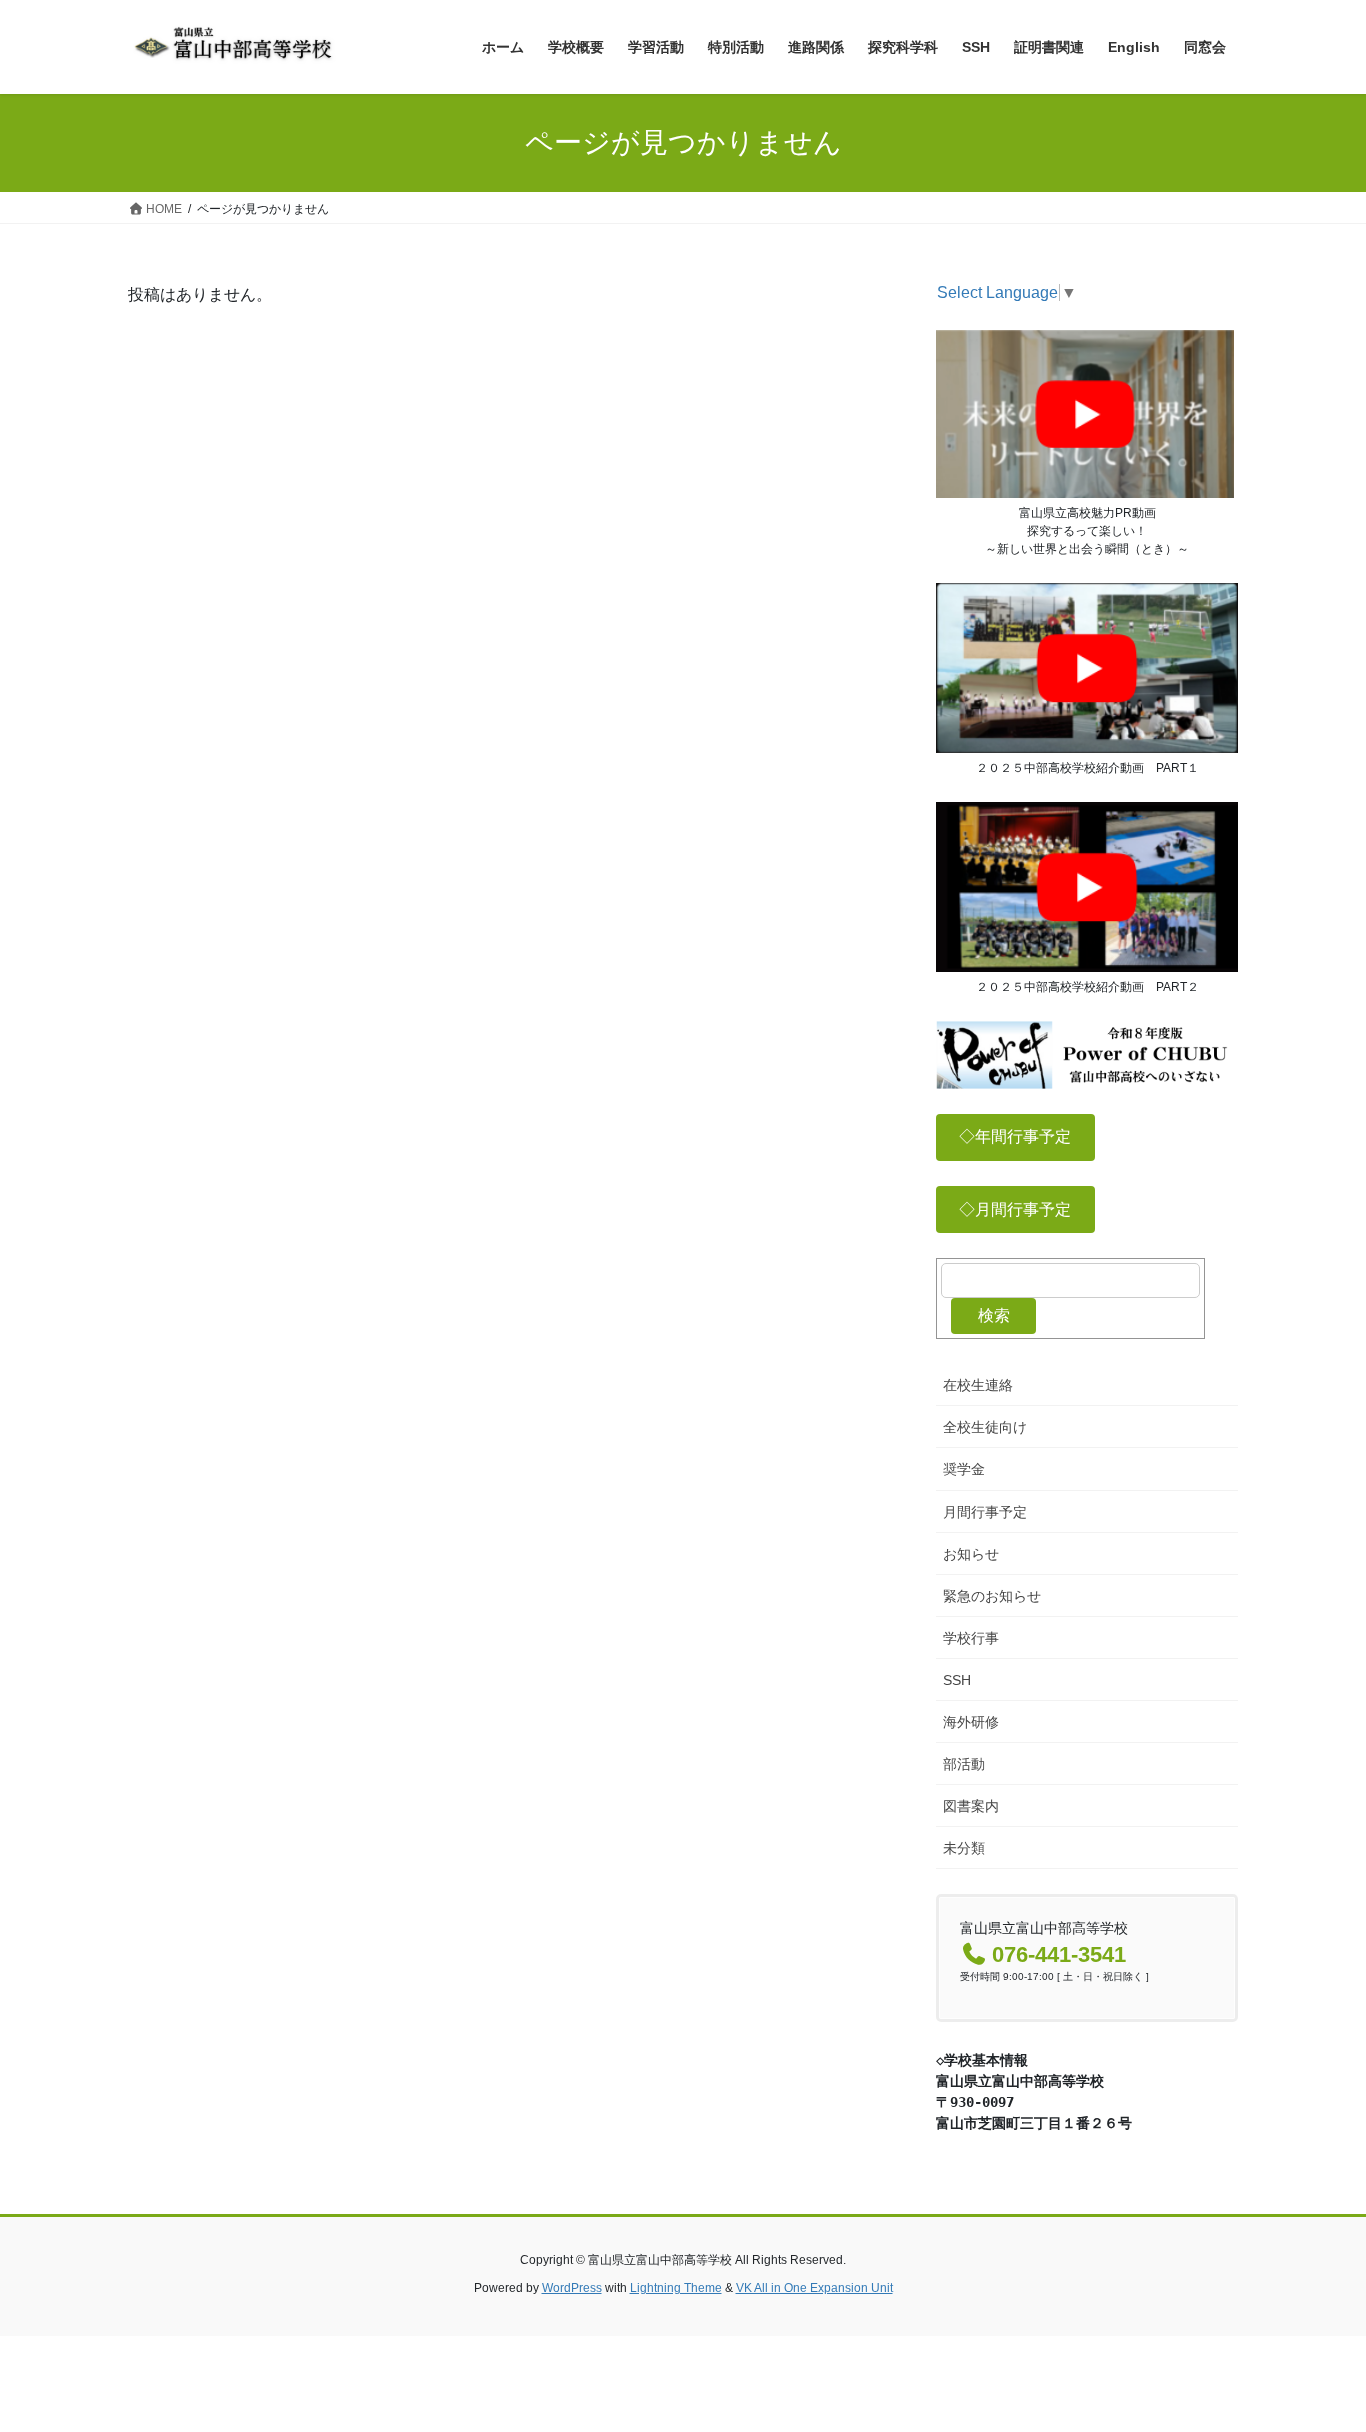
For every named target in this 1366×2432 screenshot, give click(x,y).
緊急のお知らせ (992, 1596)
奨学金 (964, 1469)
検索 (994, 1315)
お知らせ (971, 1554)
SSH (957, 1680)
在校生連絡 (978, 1385)
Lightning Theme (676, 2288)
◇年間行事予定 (1015, 1136)
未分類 (964, 1848)
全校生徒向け (985, 1427)
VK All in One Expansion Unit (814, 2288)
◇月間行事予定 (1015, 1209)
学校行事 (971, 1638)
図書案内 (971, 1806)
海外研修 (971, 1722)
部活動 (964, 1764)
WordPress (572, 2288)
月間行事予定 (985, 1512)
